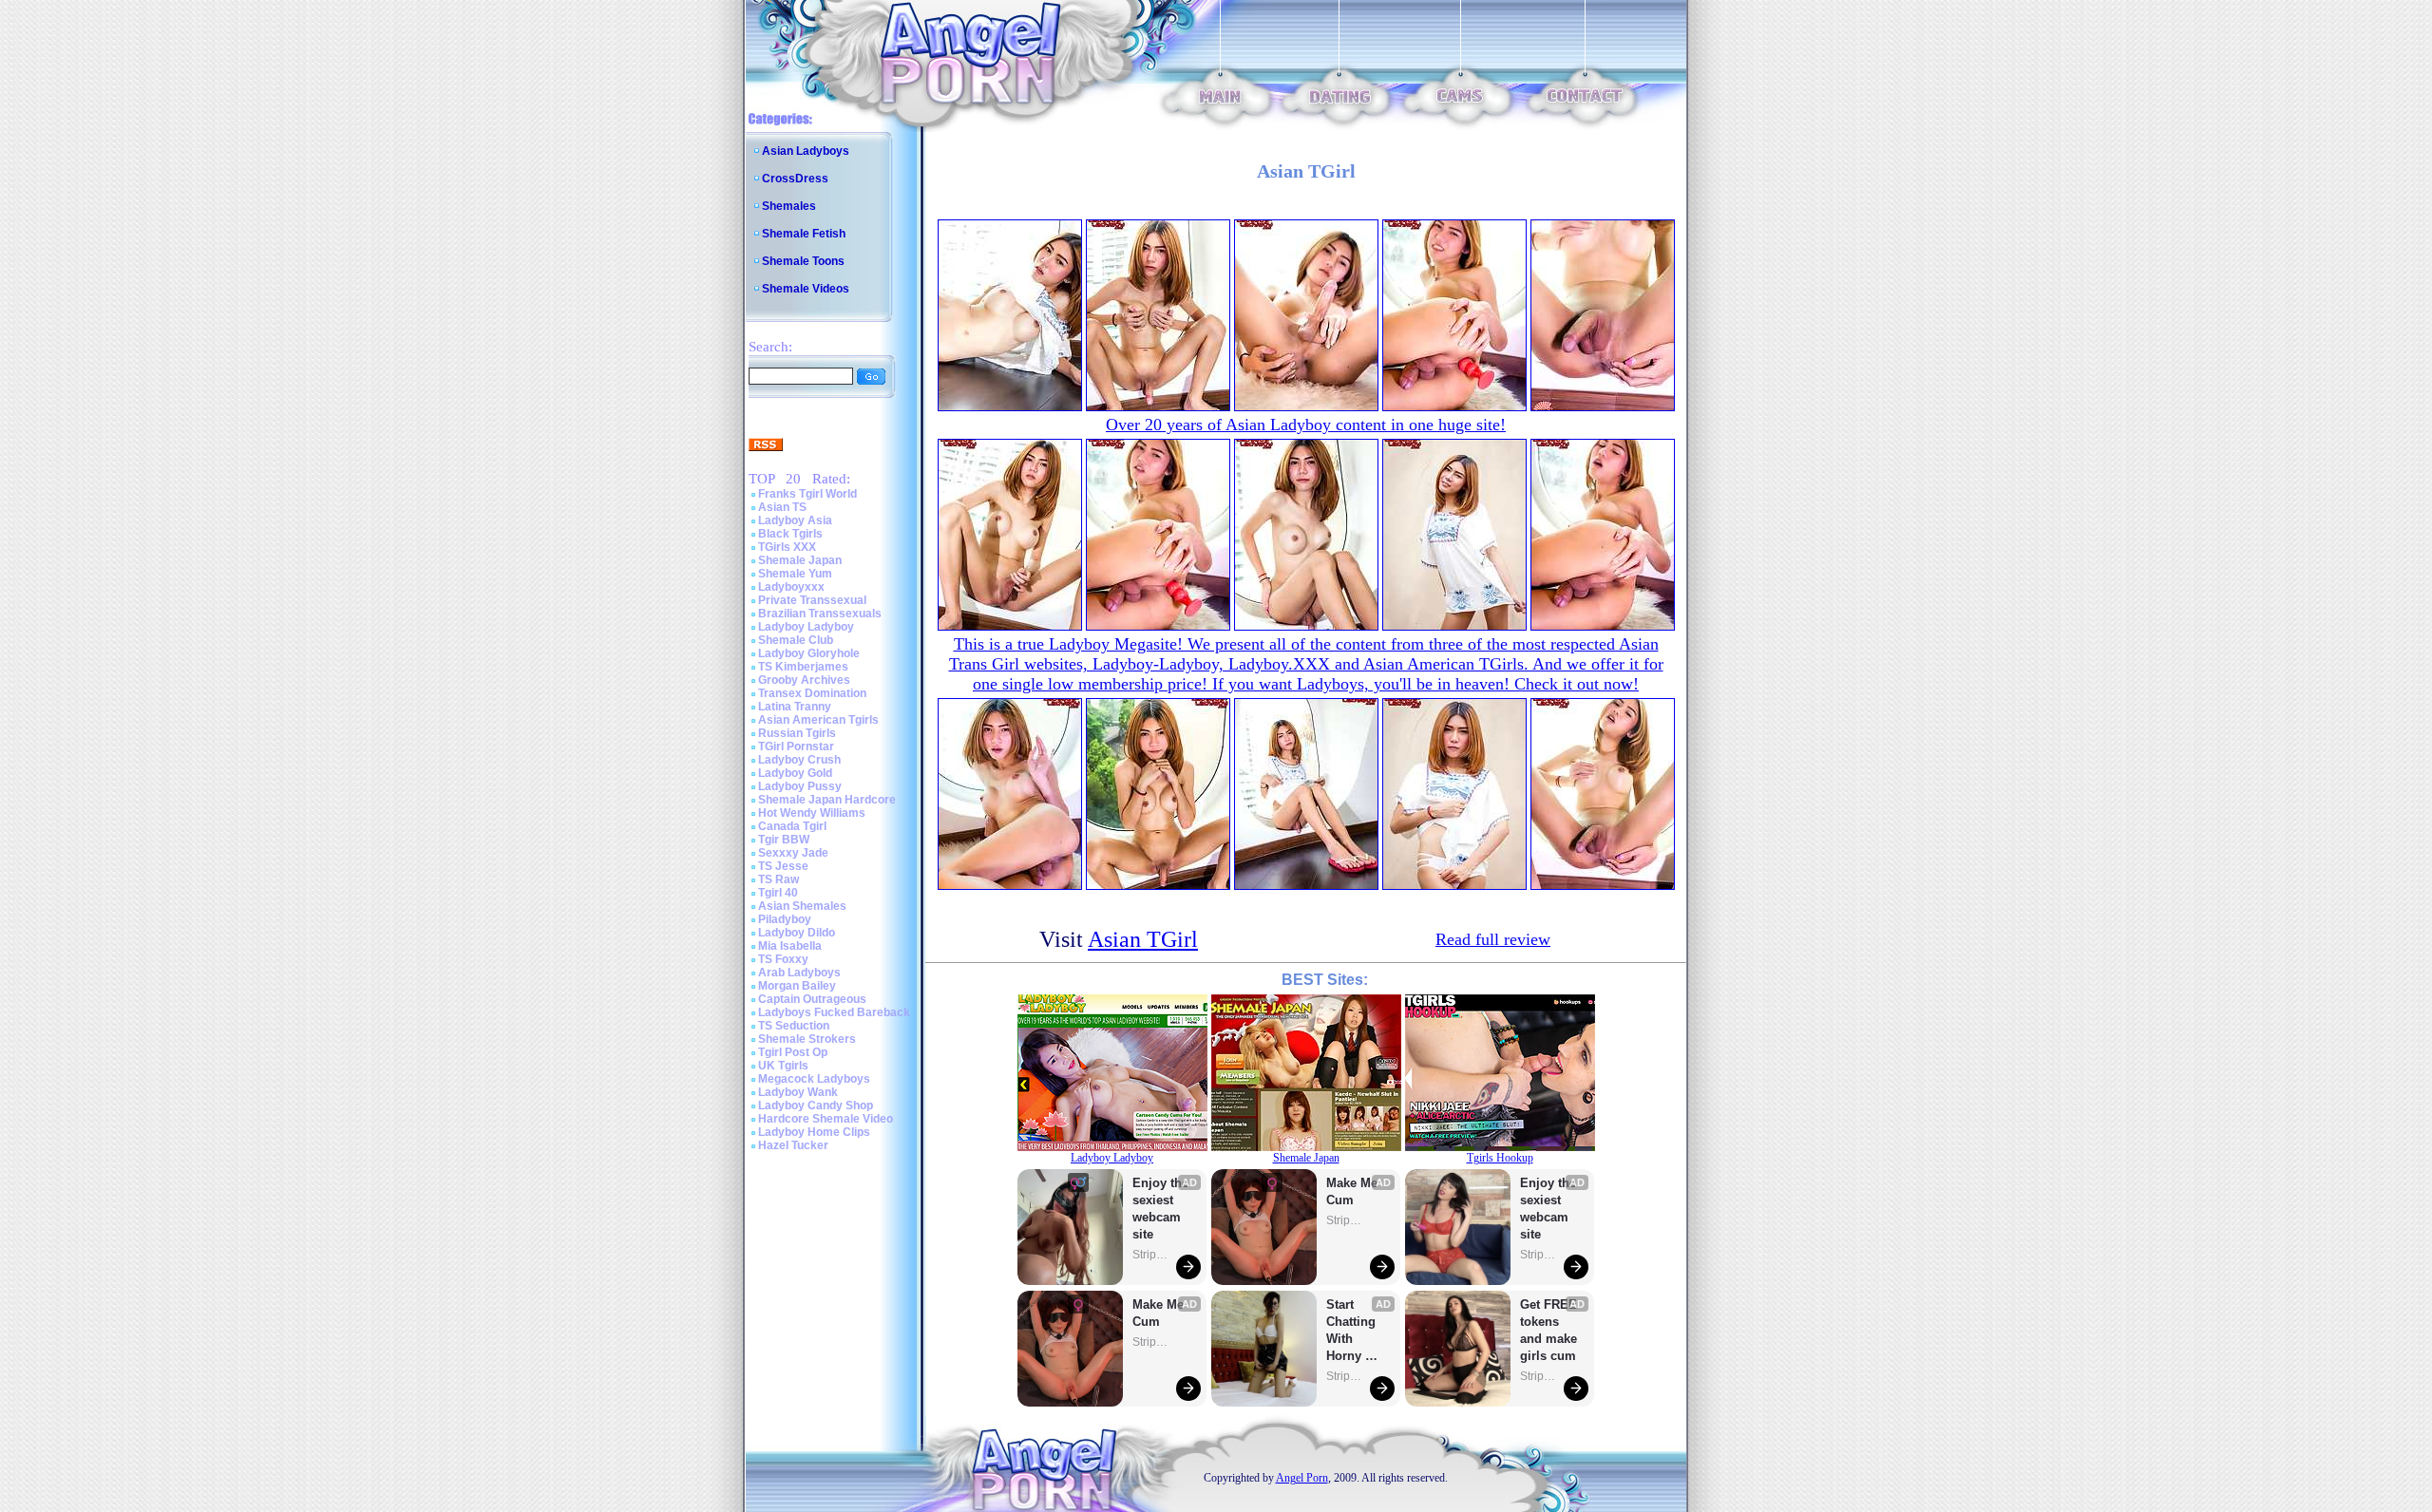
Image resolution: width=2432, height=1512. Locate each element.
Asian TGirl (1143, 939)
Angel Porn (1302, 1478)
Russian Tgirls (797, 733)
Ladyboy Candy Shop (816, 1106)
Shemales (789, 206)
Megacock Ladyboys (814, 1079)
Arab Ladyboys (799, 973)
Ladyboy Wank (798, 1092)
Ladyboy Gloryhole (809, 653)
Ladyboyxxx (791, 587)
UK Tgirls (783, 1066)
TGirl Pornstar (796, 747)
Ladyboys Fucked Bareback (834, 1012)
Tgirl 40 (778, 893)
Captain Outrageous (812, 999)
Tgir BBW (784, 840)
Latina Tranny (795, 707)
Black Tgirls (790, 534)
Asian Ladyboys (806, 151)
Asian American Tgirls (818, 720)
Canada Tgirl (792, 826)
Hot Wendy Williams (812, 813)
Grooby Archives (804, 680)
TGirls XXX (787, 547)
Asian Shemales (802, 906)
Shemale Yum (795, 574)
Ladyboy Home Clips (814, 1132)
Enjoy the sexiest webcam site (1161, 1209)
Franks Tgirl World (807, 494)
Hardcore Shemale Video (826, 1119)
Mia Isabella (790, 946)
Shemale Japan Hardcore (827, 800)
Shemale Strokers (807, 1039)
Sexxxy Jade (793, 853)
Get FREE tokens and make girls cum (1548, 1330)
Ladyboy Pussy (800, 786)
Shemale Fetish (804, 234)
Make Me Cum (1160, 1313)
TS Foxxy (783, 959)
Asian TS (782, 507)
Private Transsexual (812, 600)
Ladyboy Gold (795, 773)
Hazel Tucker (793, 1145)
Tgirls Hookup (1500, 1158)
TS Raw (779, 879)
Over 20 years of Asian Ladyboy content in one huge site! (1306, 425)
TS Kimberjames (803, 667)
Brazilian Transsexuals (820, 614)
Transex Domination (812, 693)
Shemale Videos (806, 289)
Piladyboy (785, 919)
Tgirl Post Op (793, 1052)
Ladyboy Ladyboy (806, 627)
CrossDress (795, 179)
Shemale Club (796, 640)
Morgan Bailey (797, 986)
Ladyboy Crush (799, 760)
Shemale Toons (803, 261)
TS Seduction (794, 1026)
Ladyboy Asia (795, 520)
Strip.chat (1151, 1255)
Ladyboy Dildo (797, 933)
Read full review (1493, 939)
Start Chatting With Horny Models (1353, 1331)
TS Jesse (783, 866)
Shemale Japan (800, 560)
